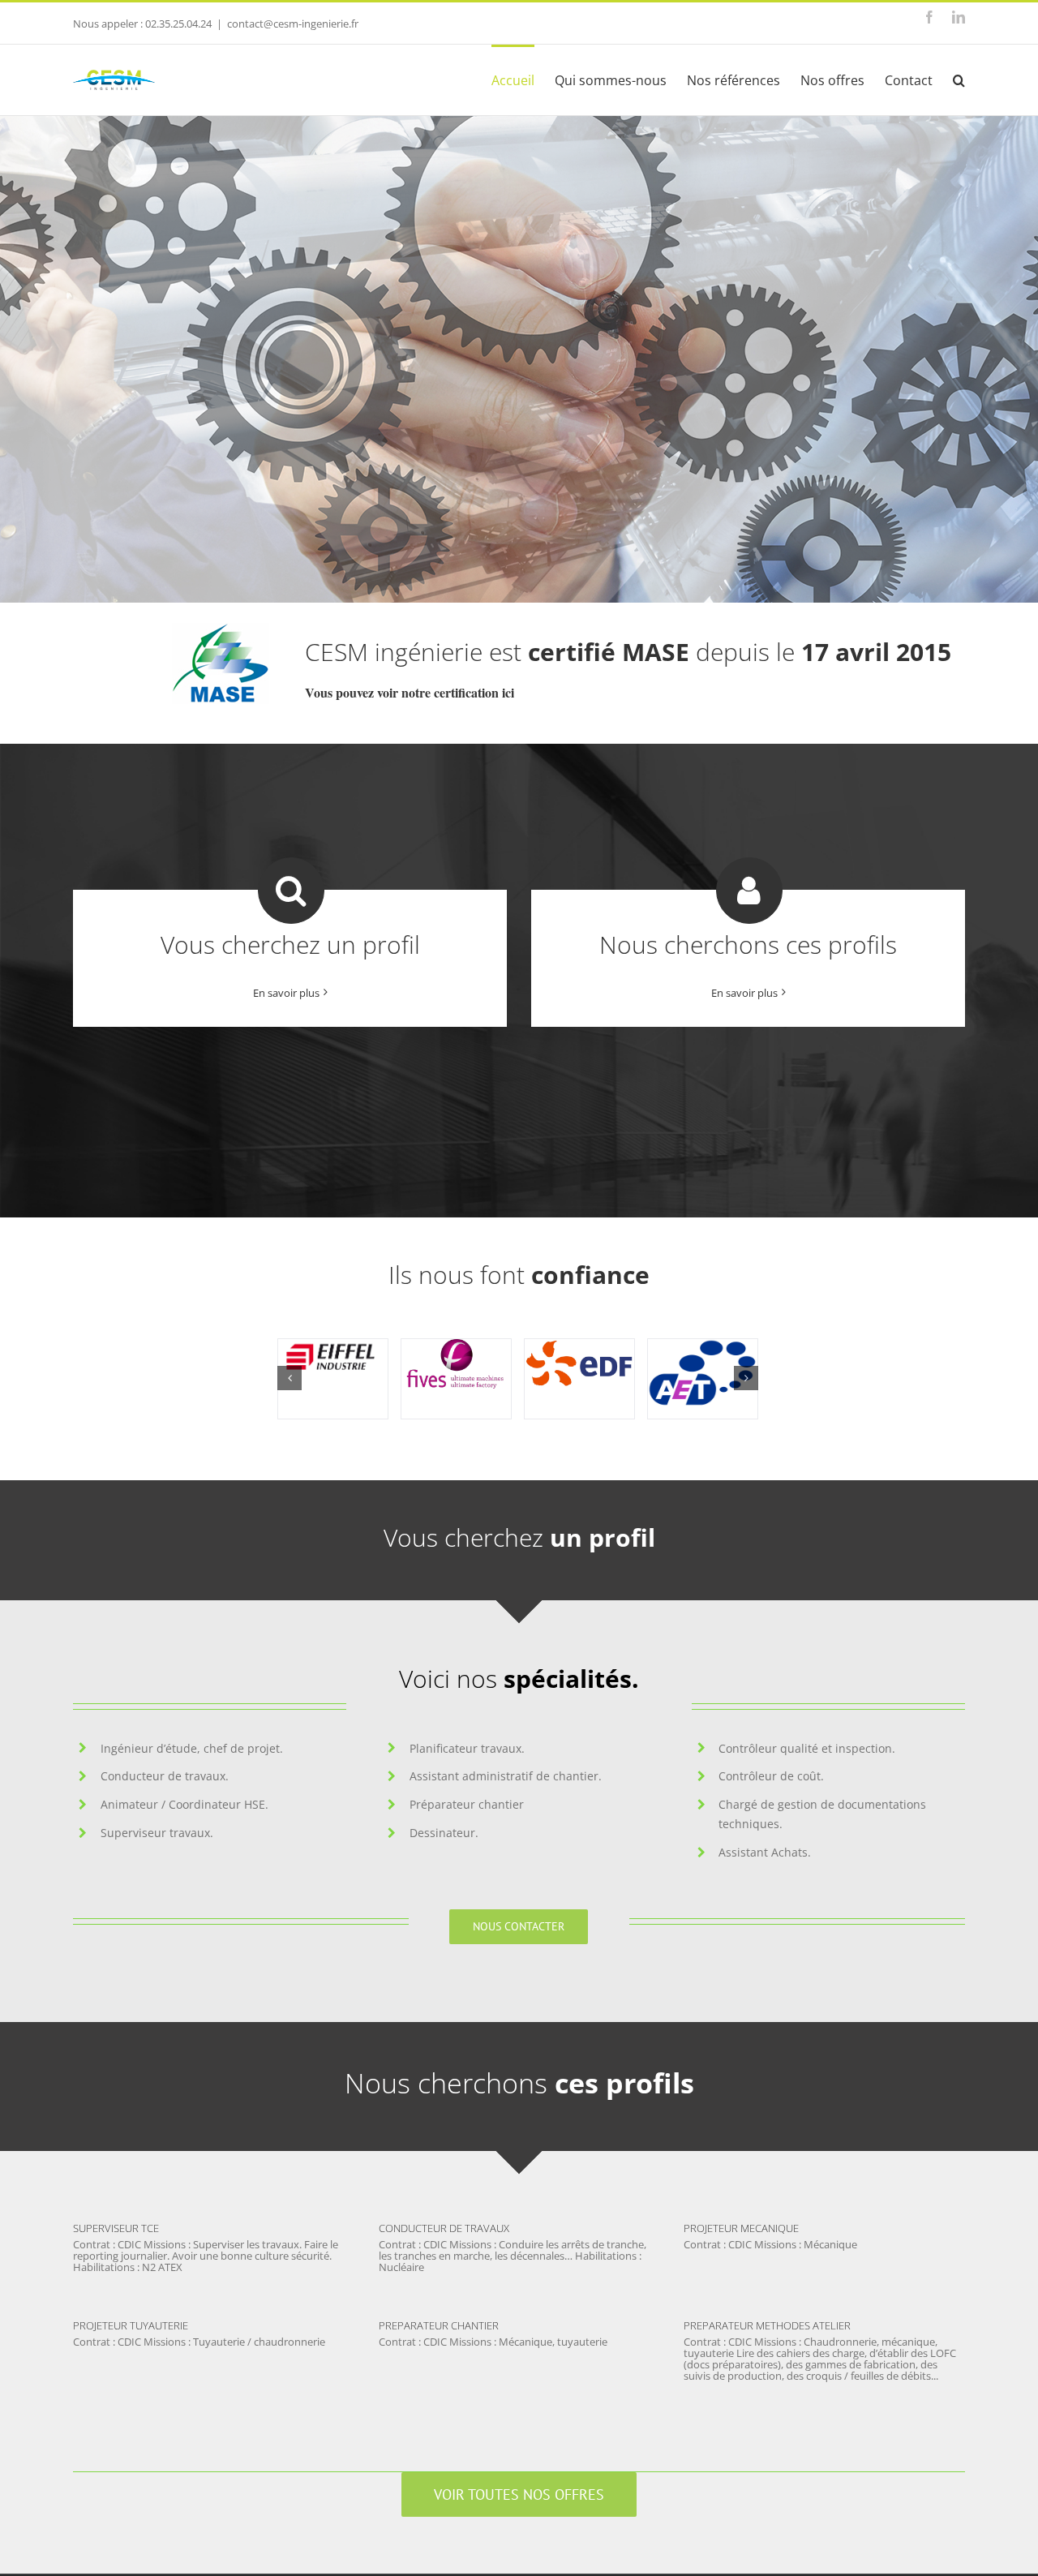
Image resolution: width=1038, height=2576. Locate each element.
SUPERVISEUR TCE (116, 2228)
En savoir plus (286, 993)
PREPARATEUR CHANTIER (439, 2325)
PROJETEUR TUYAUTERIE (131, 2325)
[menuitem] (523, 79)
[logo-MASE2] (221, 629)
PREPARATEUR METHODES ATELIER (767, 2325)
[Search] (959, 79)
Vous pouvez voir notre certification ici (410, 692)
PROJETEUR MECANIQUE (741, 2228)
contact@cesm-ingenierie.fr (293, 24)
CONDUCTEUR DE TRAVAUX (444, 2228)
